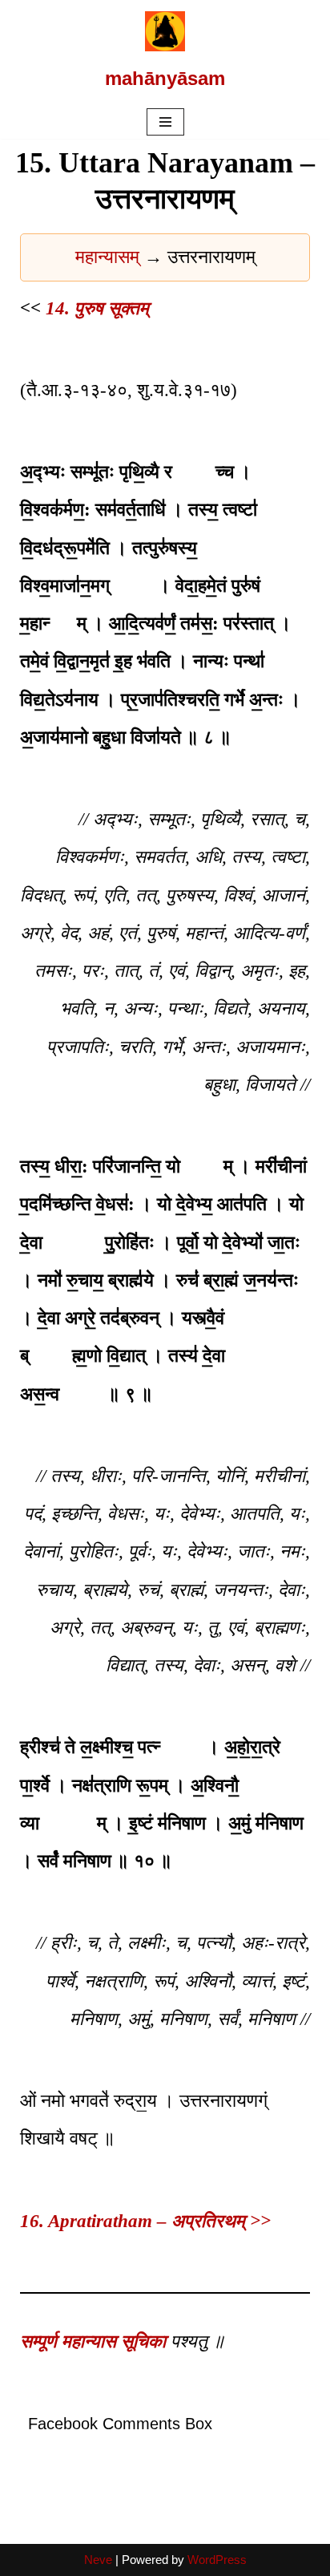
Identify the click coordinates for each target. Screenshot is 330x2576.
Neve (98, 2560)
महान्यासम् (110, 257)
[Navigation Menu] (165, 122)
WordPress (217, 2560)
